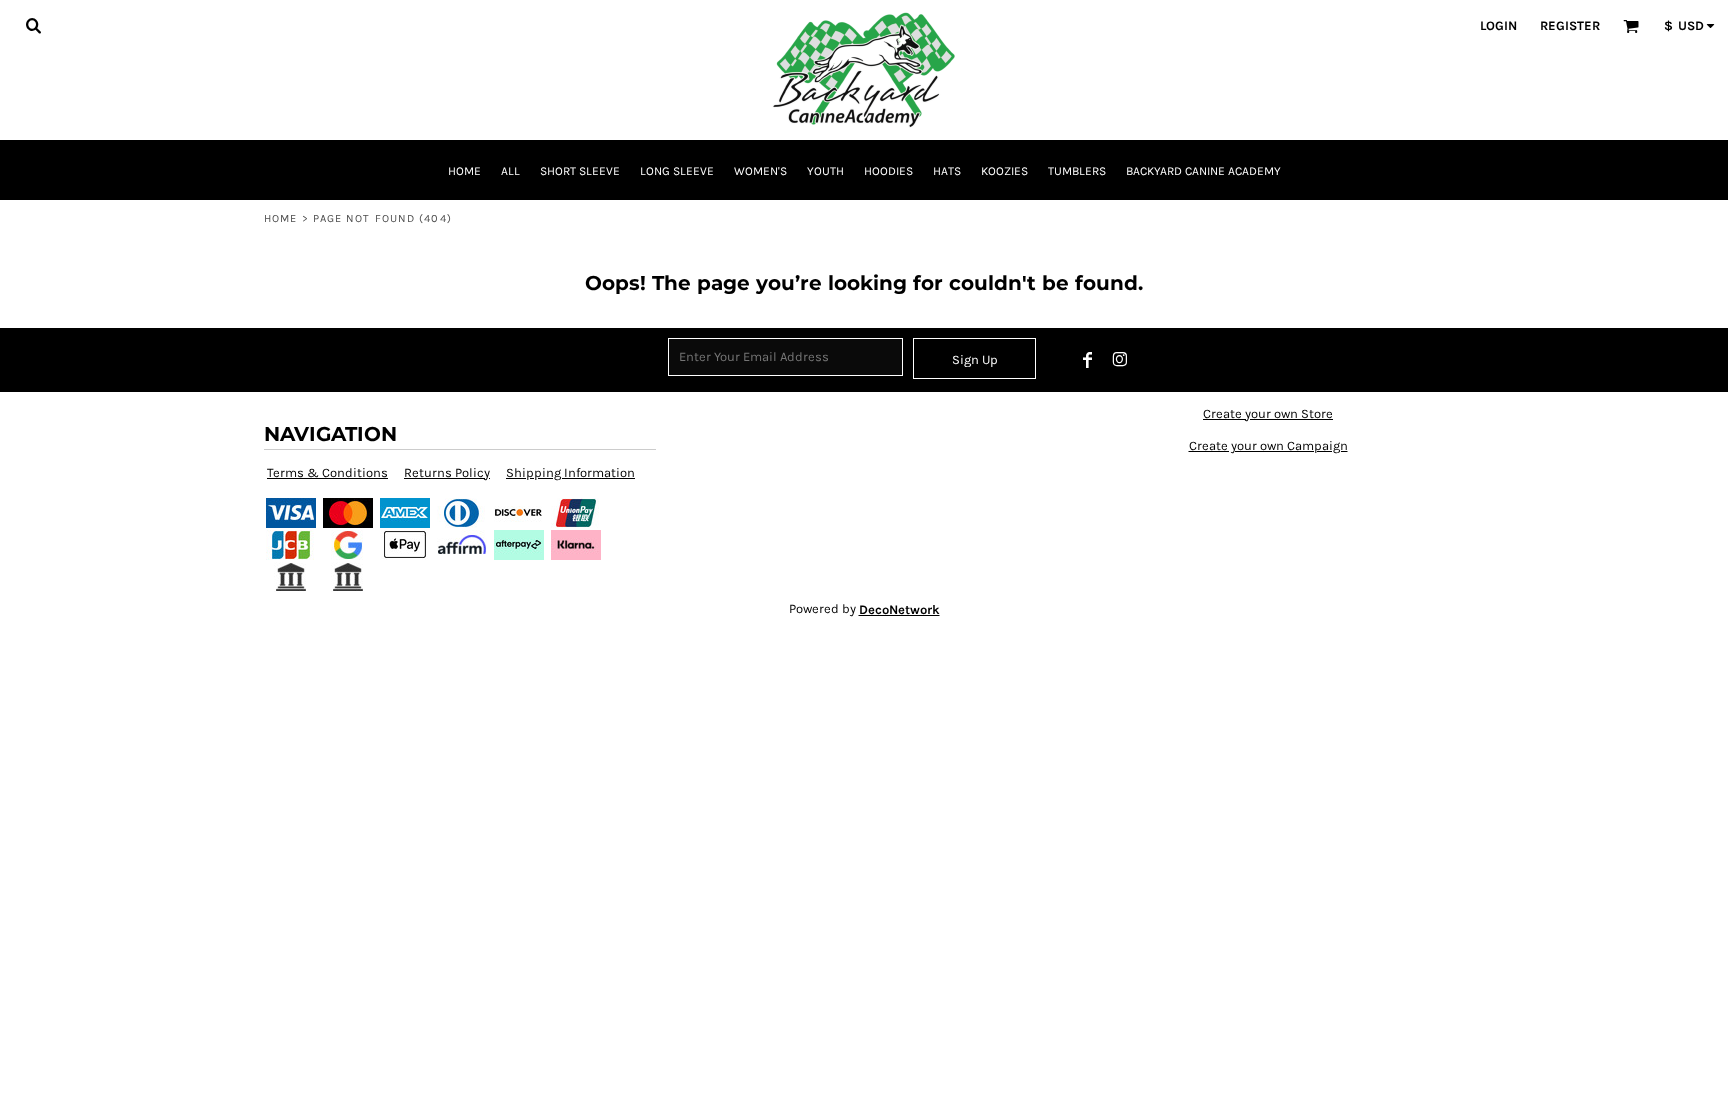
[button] (33, 25)
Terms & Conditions (327, 472)
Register (1570, 25)
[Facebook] (1088, 360)
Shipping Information (570, 472)
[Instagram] (1120, 360)
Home (280, 218)
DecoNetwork (899, 609)
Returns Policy (447, 472)
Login (1498, 25)
